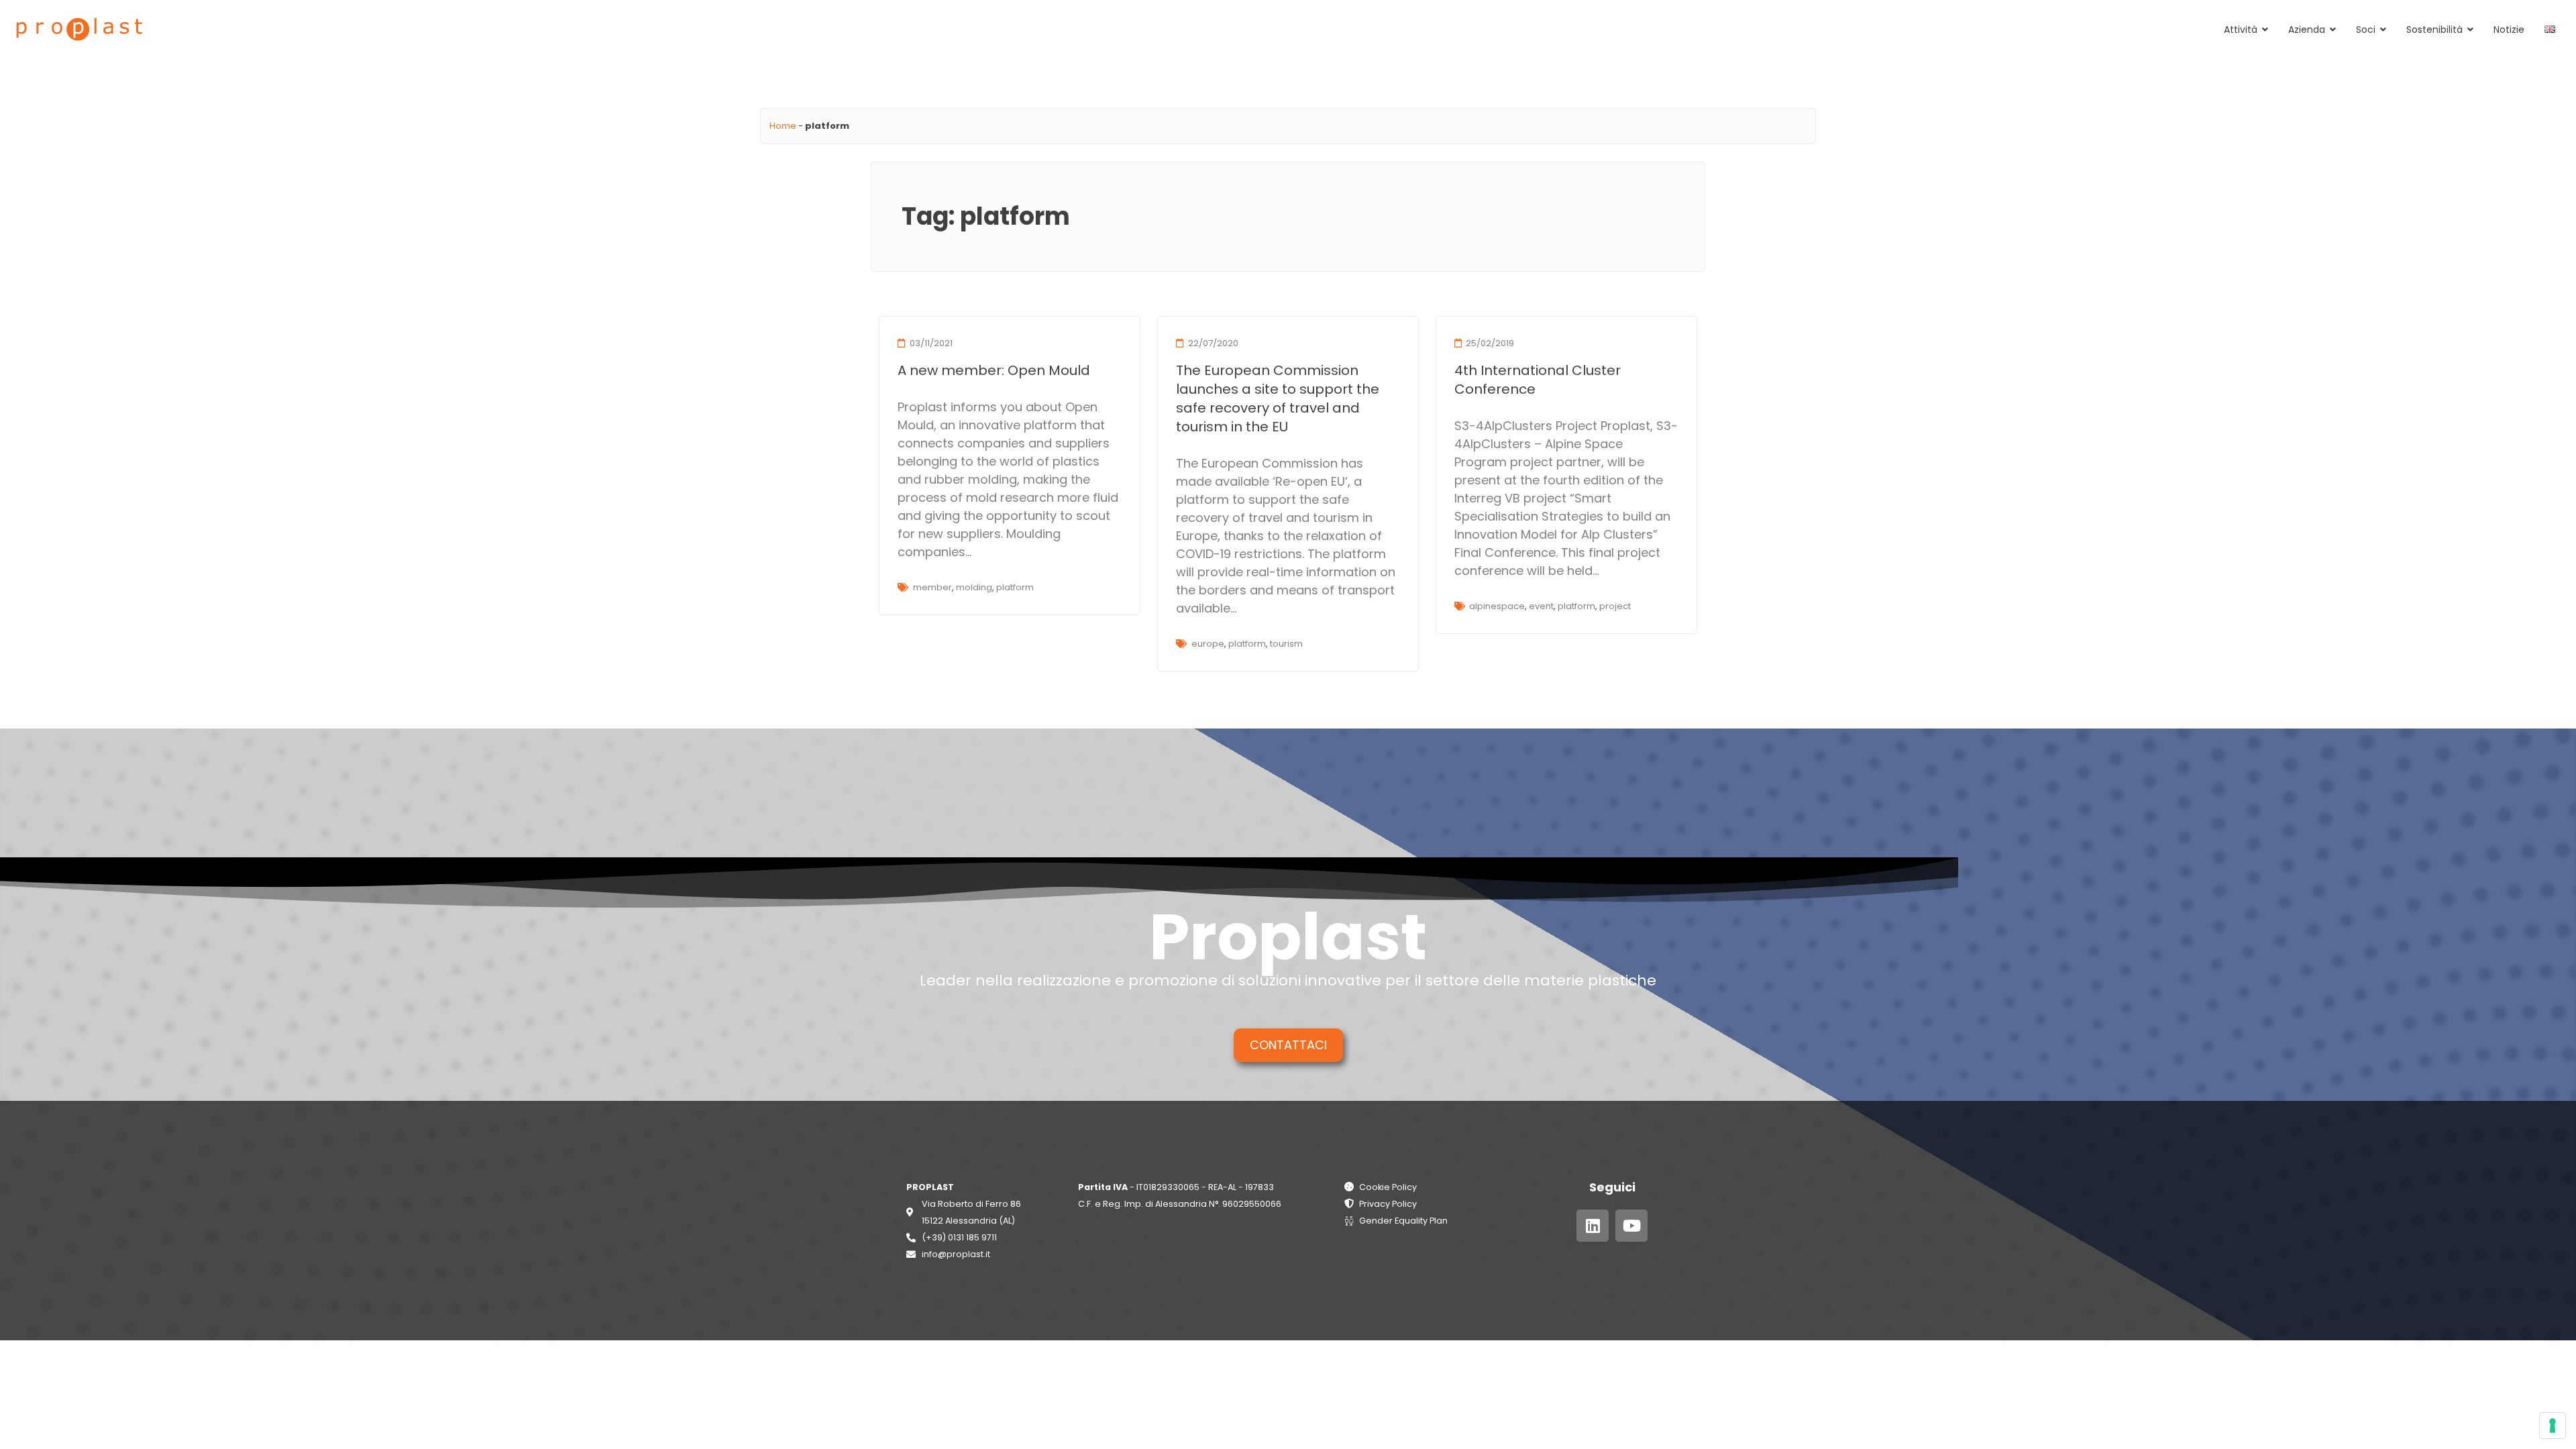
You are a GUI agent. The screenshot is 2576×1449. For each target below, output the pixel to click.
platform (1015, 587)
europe (1208, 644)
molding (974, 587)
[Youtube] (1631, 1226)
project (1615, 606)
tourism (1286, 644)
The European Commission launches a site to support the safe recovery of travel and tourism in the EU (1278, 398)
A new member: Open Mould (994, 370)
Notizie (2509, 30)
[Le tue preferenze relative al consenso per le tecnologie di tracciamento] (2553, 1426)
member (932, 587)
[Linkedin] (1593, 1226)
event (1541, 606)
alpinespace (1497, 606)
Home (783, 126)
